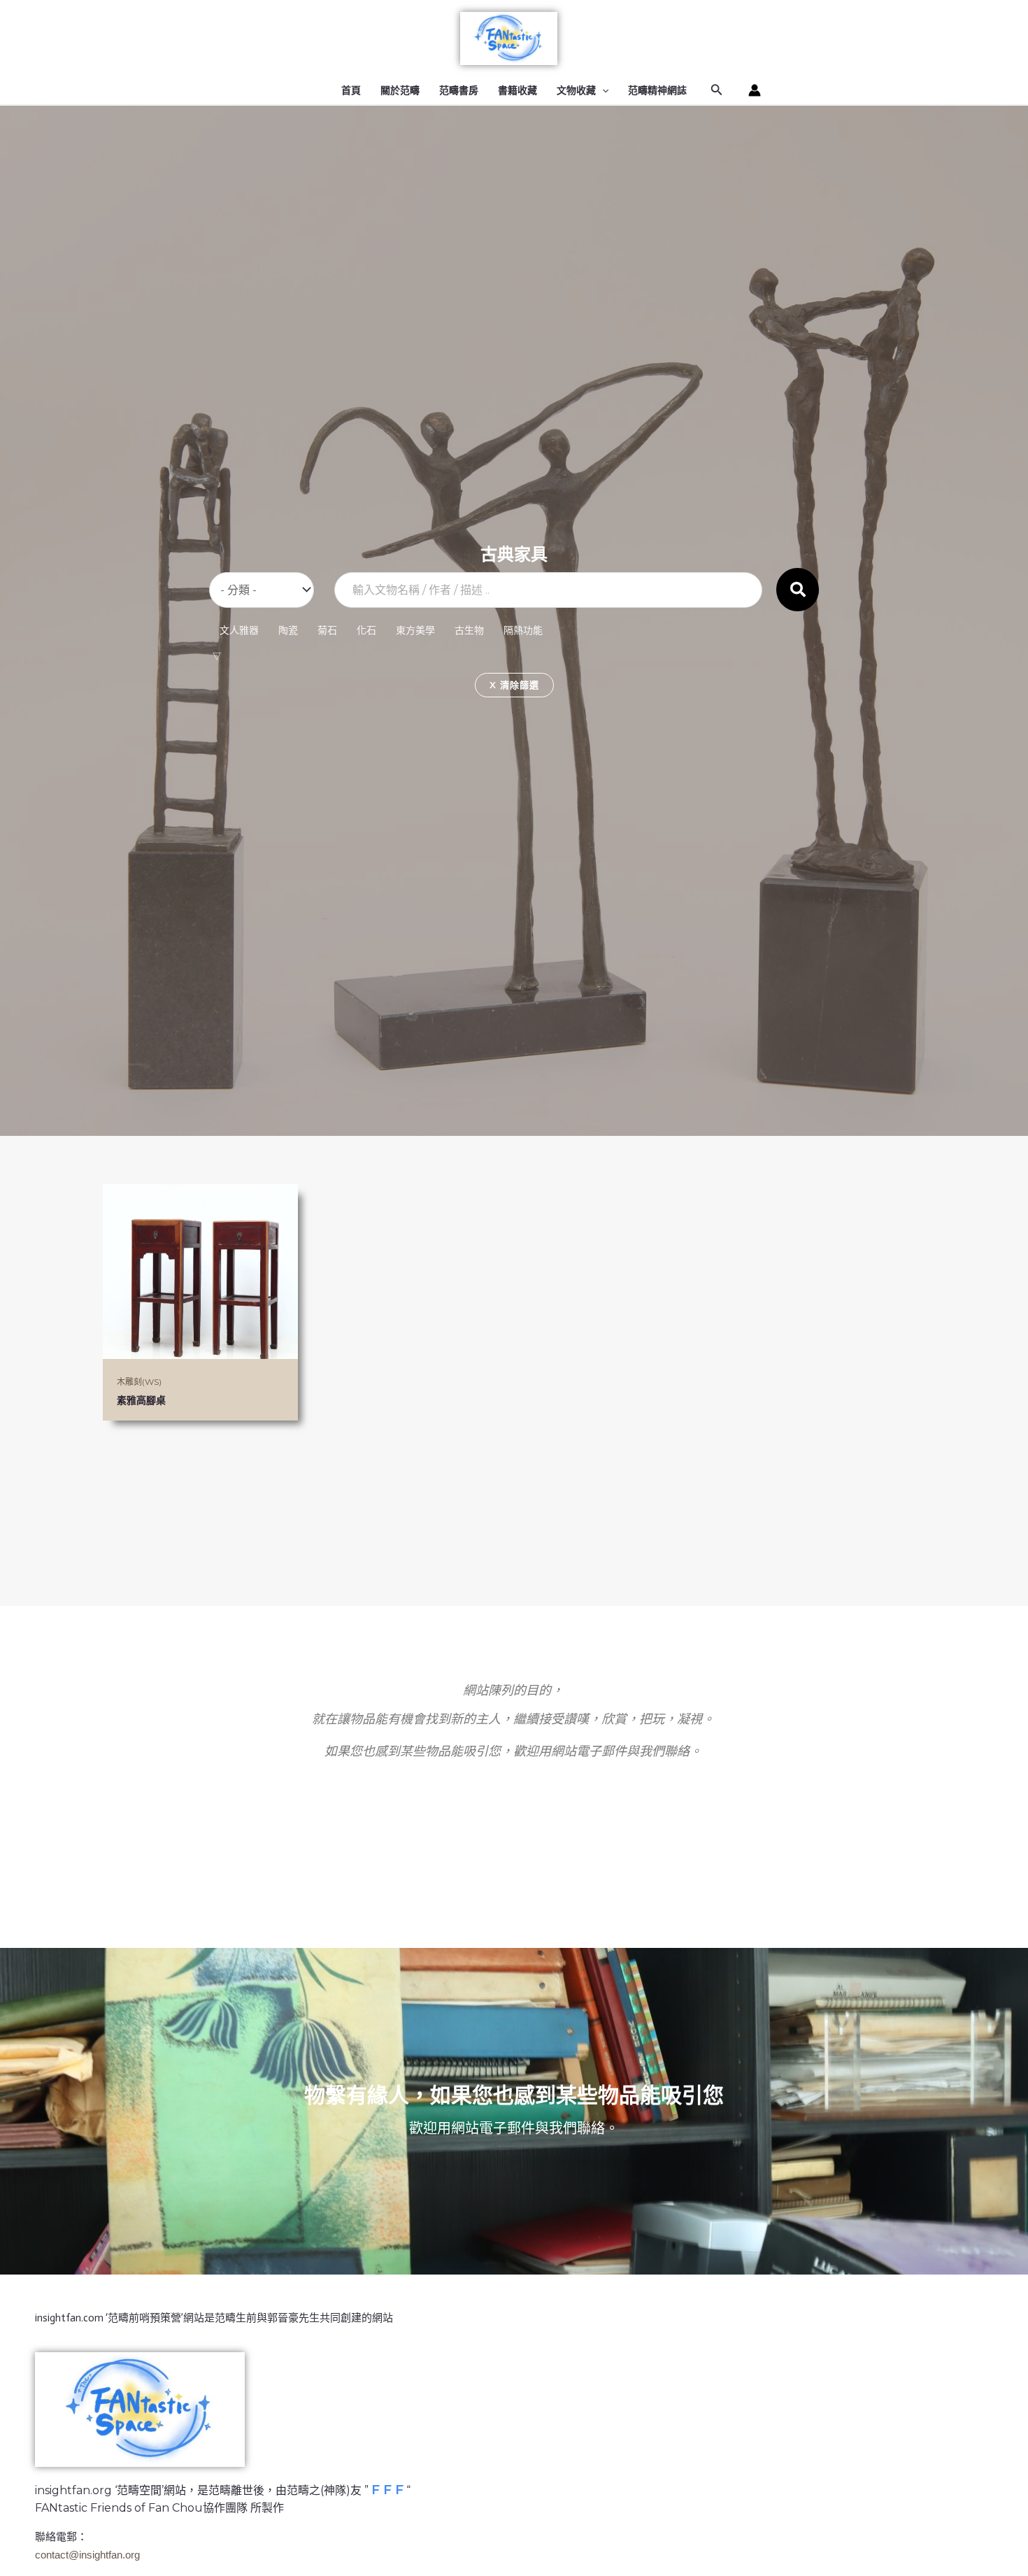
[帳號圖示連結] (755, 90)
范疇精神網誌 (657, 90)
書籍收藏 (517, 90)
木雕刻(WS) (139, 1382)
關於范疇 (400, 90)
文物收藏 (576, 90)
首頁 (351, 90)
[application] (602, 90)
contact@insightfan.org (87, 2555)
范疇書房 (459, 90)
